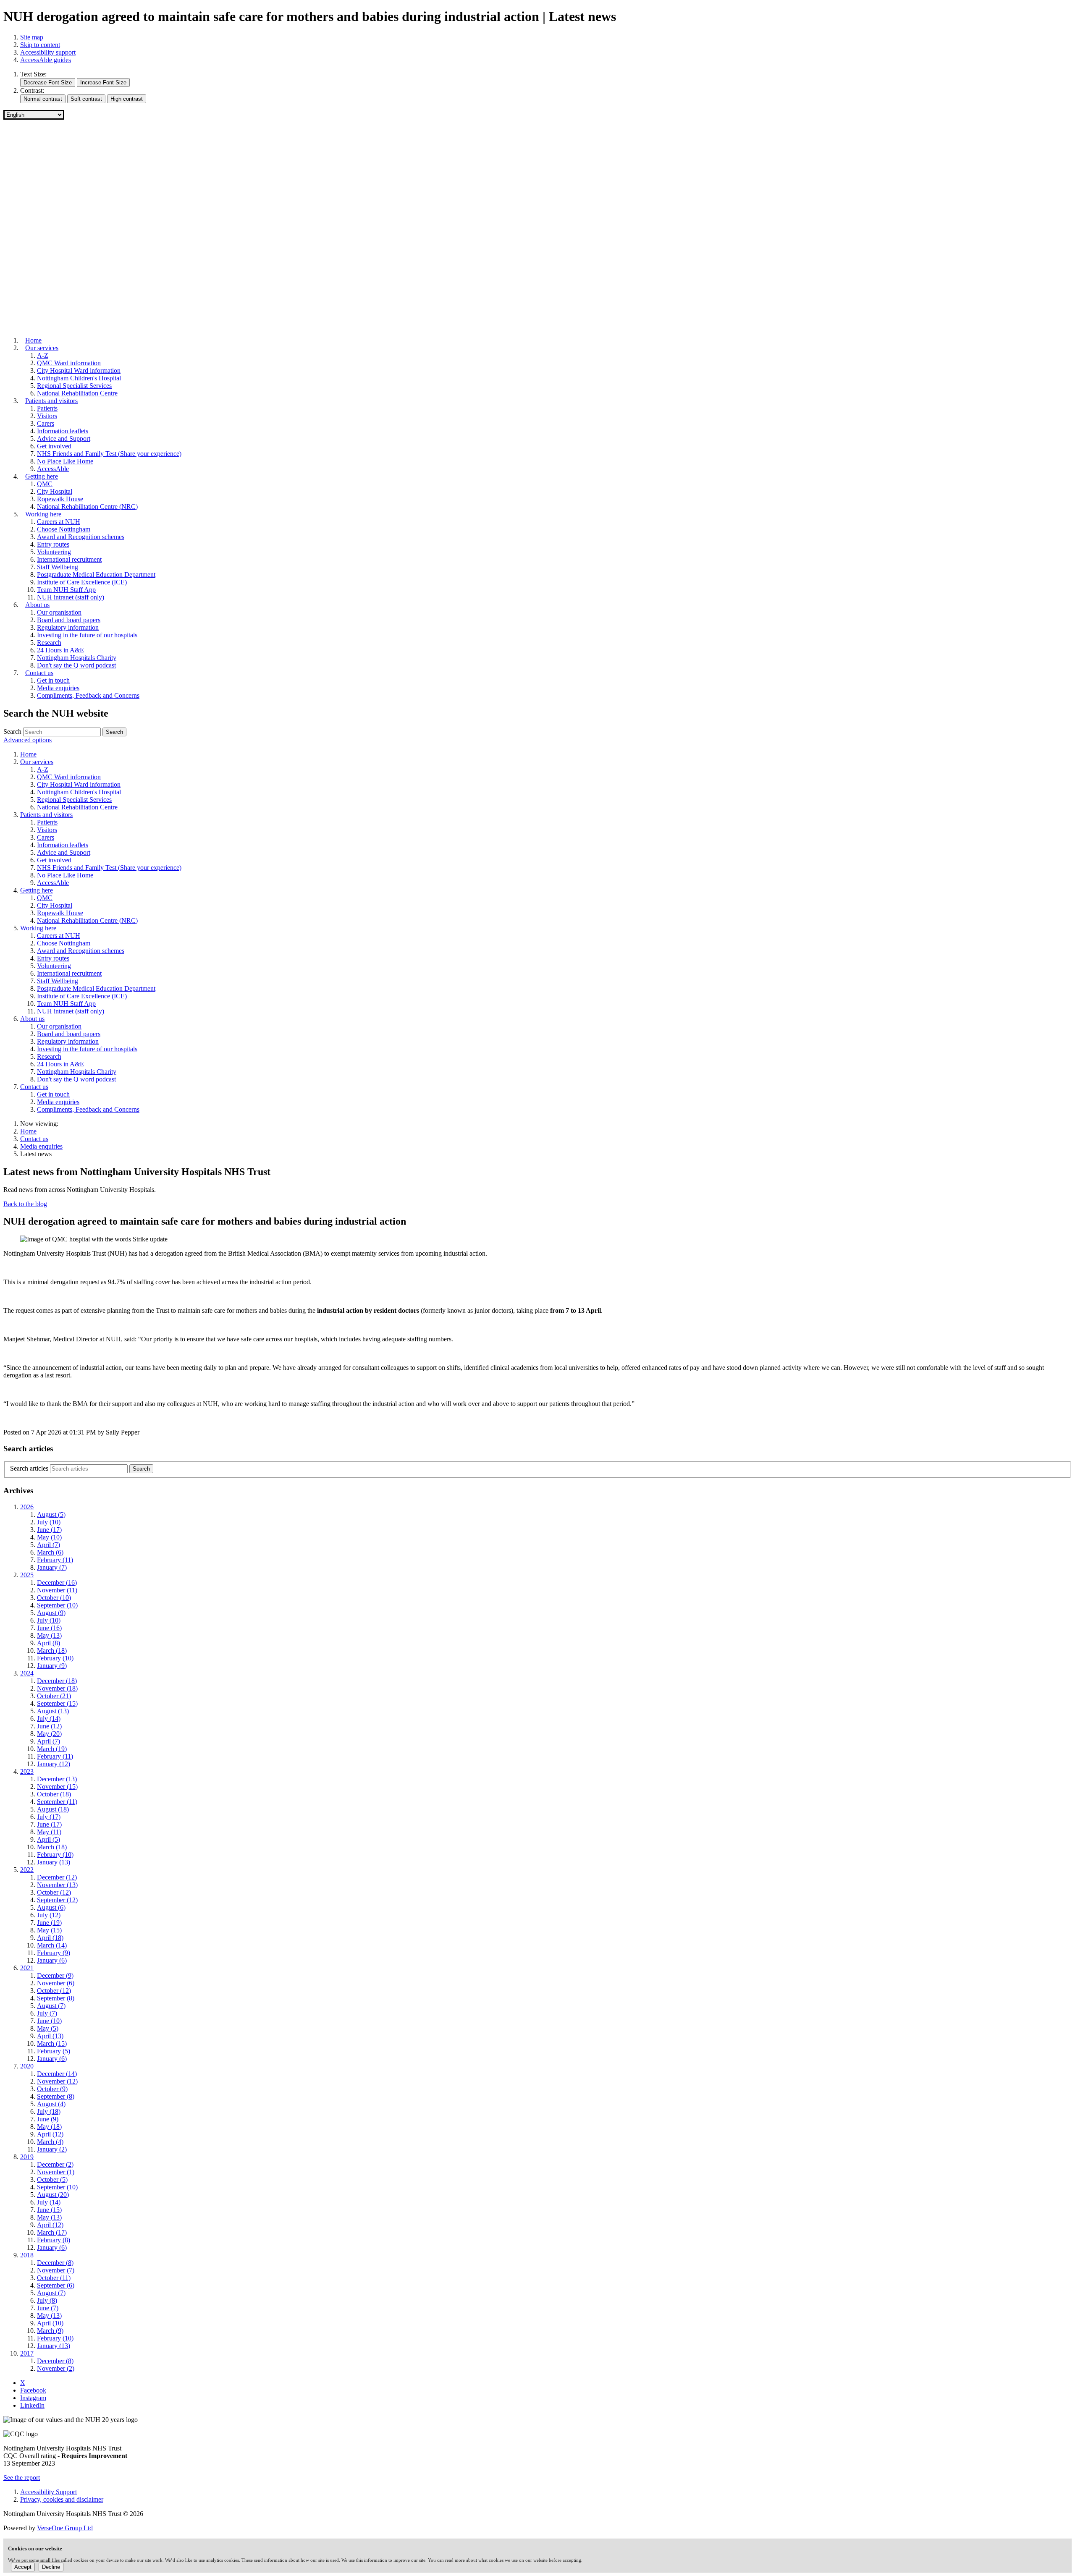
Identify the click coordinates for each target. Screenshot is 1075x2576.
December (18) (57, 1681)
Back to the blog (25, 1204)
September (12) (57, 1900)
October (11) (54, 2278)
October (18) (54, 1794)
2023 (27, 1771)
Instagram (33, 2398)
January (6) (52, 1960)
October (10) (54, 1598)
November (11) (57, 1590)
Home (28, 1131)
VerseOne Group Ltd (65, 2528)
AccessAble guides (46, 60)
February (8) (54, 2240)
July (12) (49, 1915)
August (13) (53, 1711)
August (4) (51, 2104)
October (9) (52, 2089)
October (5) (52, 2179)
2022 (27, 1870)
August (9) (51, 1613)
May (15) (49, 1930)
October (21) (54, 1696)
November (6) (56, 1983)
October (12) (54, 1892)
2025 (27, 1575)
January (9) (52, 1666)
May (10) (49, 1537)
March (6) (50, 1552)
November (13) (57, 1885)
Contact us (34, 1139)
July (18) (49, 2111)
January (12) (54, 1764)
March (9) (50, 2331)
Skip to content (40, 45)
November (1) (56, 2172)
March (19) (52, 1749)
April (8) (49, 1643)
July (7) (47, 2013)
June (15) (49, 2210)
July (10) (49, 1522)
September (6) (56, 2285)
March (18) (52, 1651)
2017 (27, 2353)
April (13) (50, 2036)
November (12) (57, 2081)
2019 (27, 2157)
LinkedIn (32, 2405)
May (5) (48, 2028)
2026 (27, 1507)
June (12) (49, 1726)
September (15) (57, 1703)
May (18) (49, 2127)
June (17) (49, 1530)
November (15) (57, 1787)
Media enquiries (41, 1146)
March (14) (52, 1945)
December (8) (55, 2263)
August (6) (51, 1907)
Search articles (29, 1468)
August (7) (51, 2006)
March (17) (52, 2232)
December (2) (55, 2164)
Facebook (33, 2390)
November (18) (57, 1688)
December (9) (55, 1975)
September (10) (57, 1605)
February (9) (54, 1953)
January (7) (52, 1567)
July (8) (47, 2300)
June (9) (48, 2119)
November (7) (56, 2270)
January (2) (52, 2149)
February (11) (55, 1560)
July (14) (49, 1719)
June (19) (49, 1923)
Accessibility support (48, 52)
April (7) (49, 1545)
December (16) (57, 1583)
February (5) (54, 2051)
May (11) (49, 1832)
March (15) (52, 2043)
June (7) (48, 2308)
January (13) (54, 1862)
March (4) (50, 2142)
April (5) (49, 1839)
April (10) (50, 2323)
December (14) (57, 2074)
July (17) (49, 1817)
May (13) (49, 1635)
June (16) (49, 1628)
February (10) (55, 1658)
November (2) (56, 2368)
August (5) (51, 1514)
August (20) (53, 2195)
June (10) (49, 2021)
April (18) (50, 1938)
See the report (22, 2478)
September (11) (57, 1802)
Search (12, 732)
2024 (27, 1673)
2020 (27, 2066)
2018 (27, 2255)
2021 (27, 1968)
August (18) (53, 1809)
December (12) (57, 1877)
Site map (32, 37)
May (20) (49, 1734)
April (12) (50, 2134)
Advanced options (28, 740)
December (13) (57, 1779)
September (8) (56, 1998)
